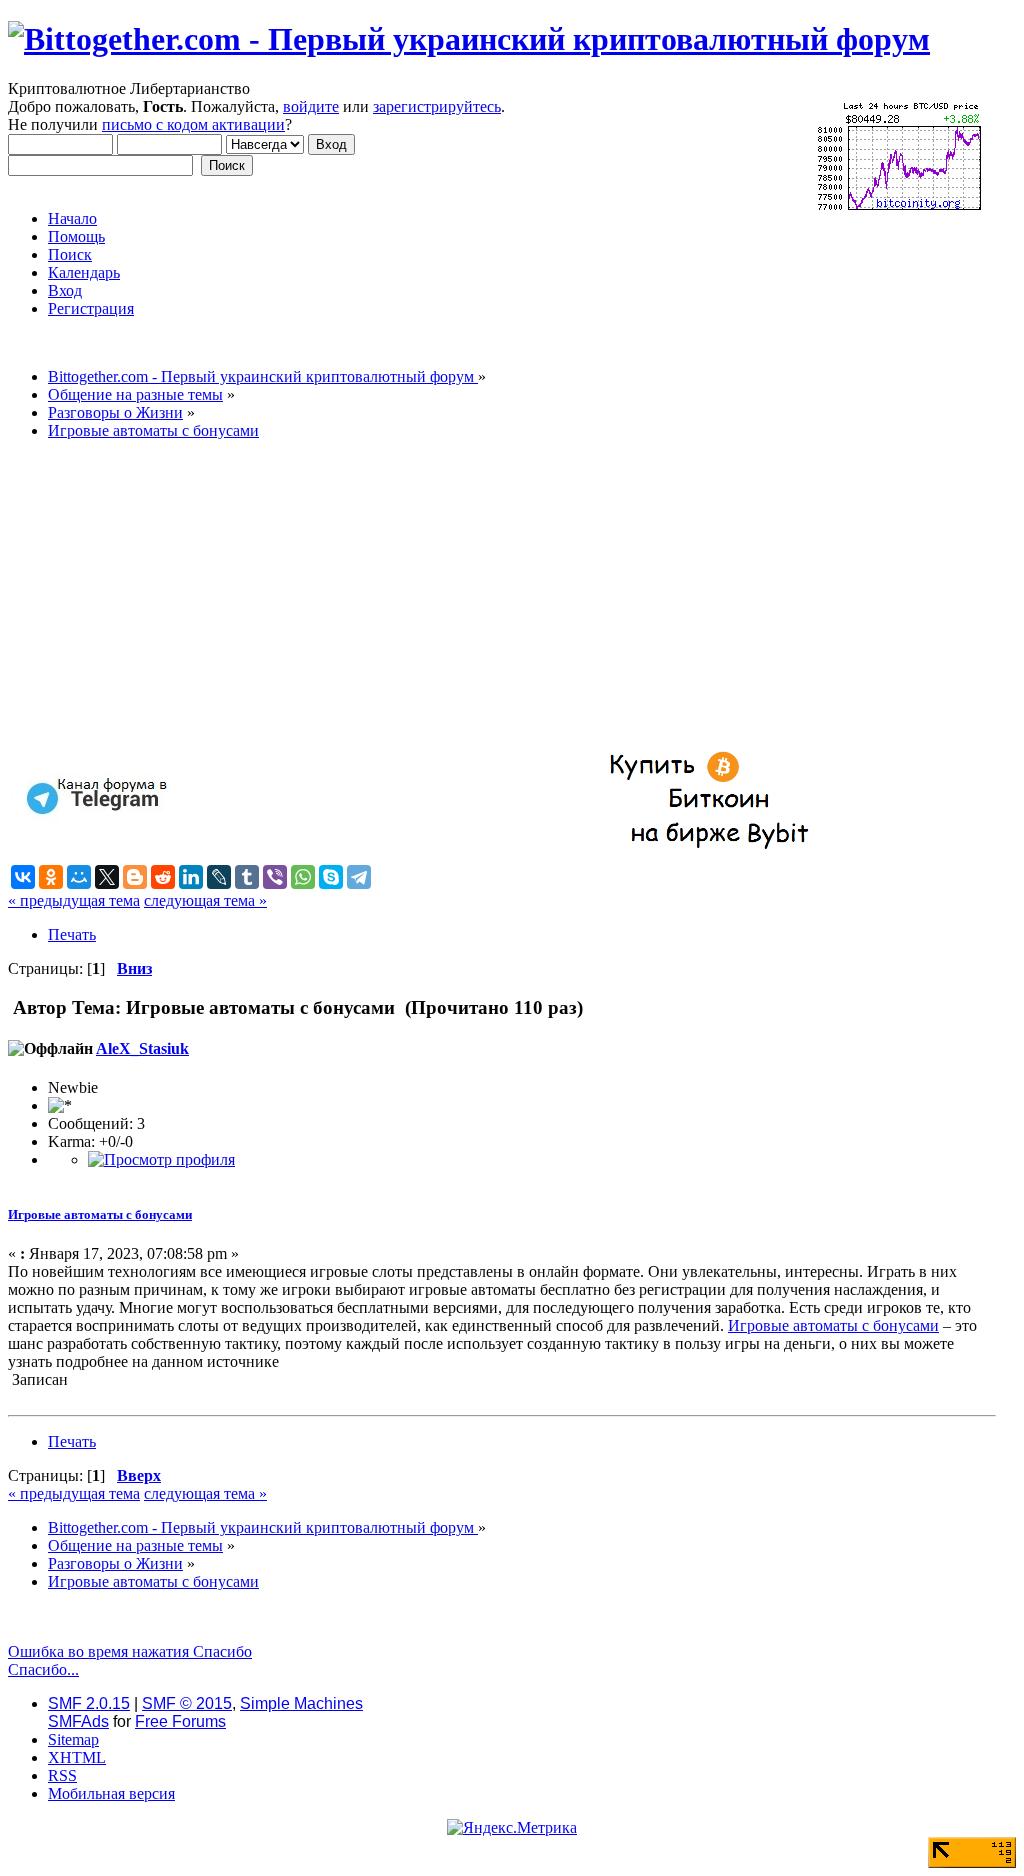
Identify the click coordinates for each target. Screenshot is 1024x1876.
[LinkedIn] (191, 877)
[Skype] (331, 877)
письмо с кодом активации (193, 124)
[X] (107, 877)
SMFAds (78, 1721)
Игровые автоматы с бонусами (100, 1214)
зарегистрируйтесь (437, 106)
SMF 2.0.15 (89, 1703)
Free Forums (180, 1721)
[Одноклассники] (51, 877)
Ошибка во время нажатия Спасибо (130, 1651)
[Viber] (275, 877)
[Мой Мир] (79, 877)
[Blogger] (135, 877)
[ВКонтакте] (23, 877)
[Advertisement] (502, 596)
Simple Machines (301, 1703)
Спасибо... (43, 1669)
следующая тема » (205, 900)
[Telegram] (359, 877)
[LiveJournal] (219, 877)
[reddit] (163, 877)
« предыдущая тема (74, 900)
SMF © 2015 (187, 1703)
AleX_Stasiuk (142, 1048)
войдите (311, 106)
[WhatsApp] (303, 877)
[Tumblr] (247, 877)
